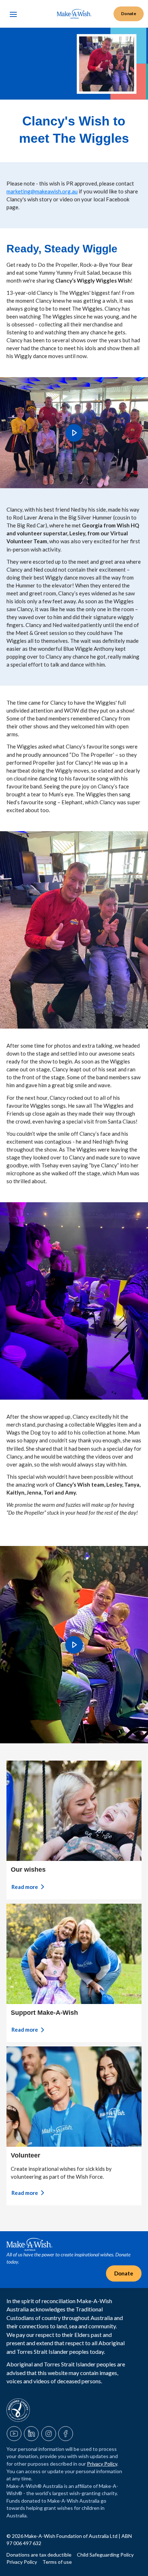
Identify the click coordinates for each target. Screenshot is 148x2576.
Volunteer (26, 2155)
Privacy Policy (102, 2464)
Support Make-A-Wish (44, 2013)
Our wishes (28, 1870)
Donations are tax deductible (40, 2555)
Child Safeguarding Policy (105, 2555)
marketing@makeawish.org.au (42, 191)
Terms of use (57, 2562)
